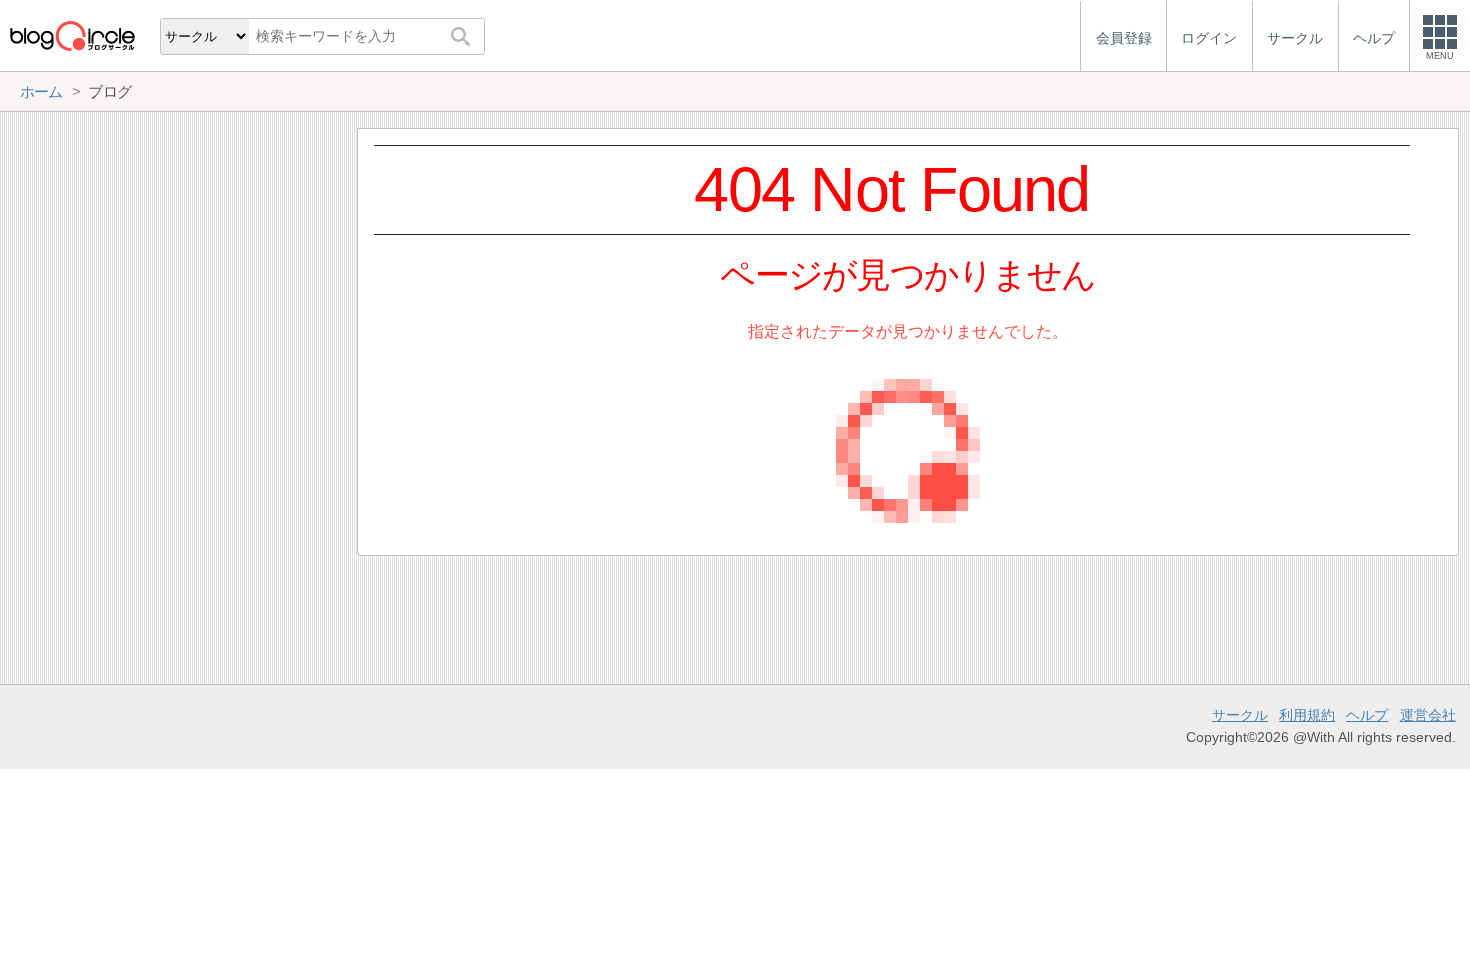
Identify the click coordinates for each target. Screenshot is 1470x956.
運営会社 (1428, 715)
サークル (1240, 715)
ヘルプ (1367, 715)
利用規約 (1307, 715)
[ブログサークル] (72, 35)
